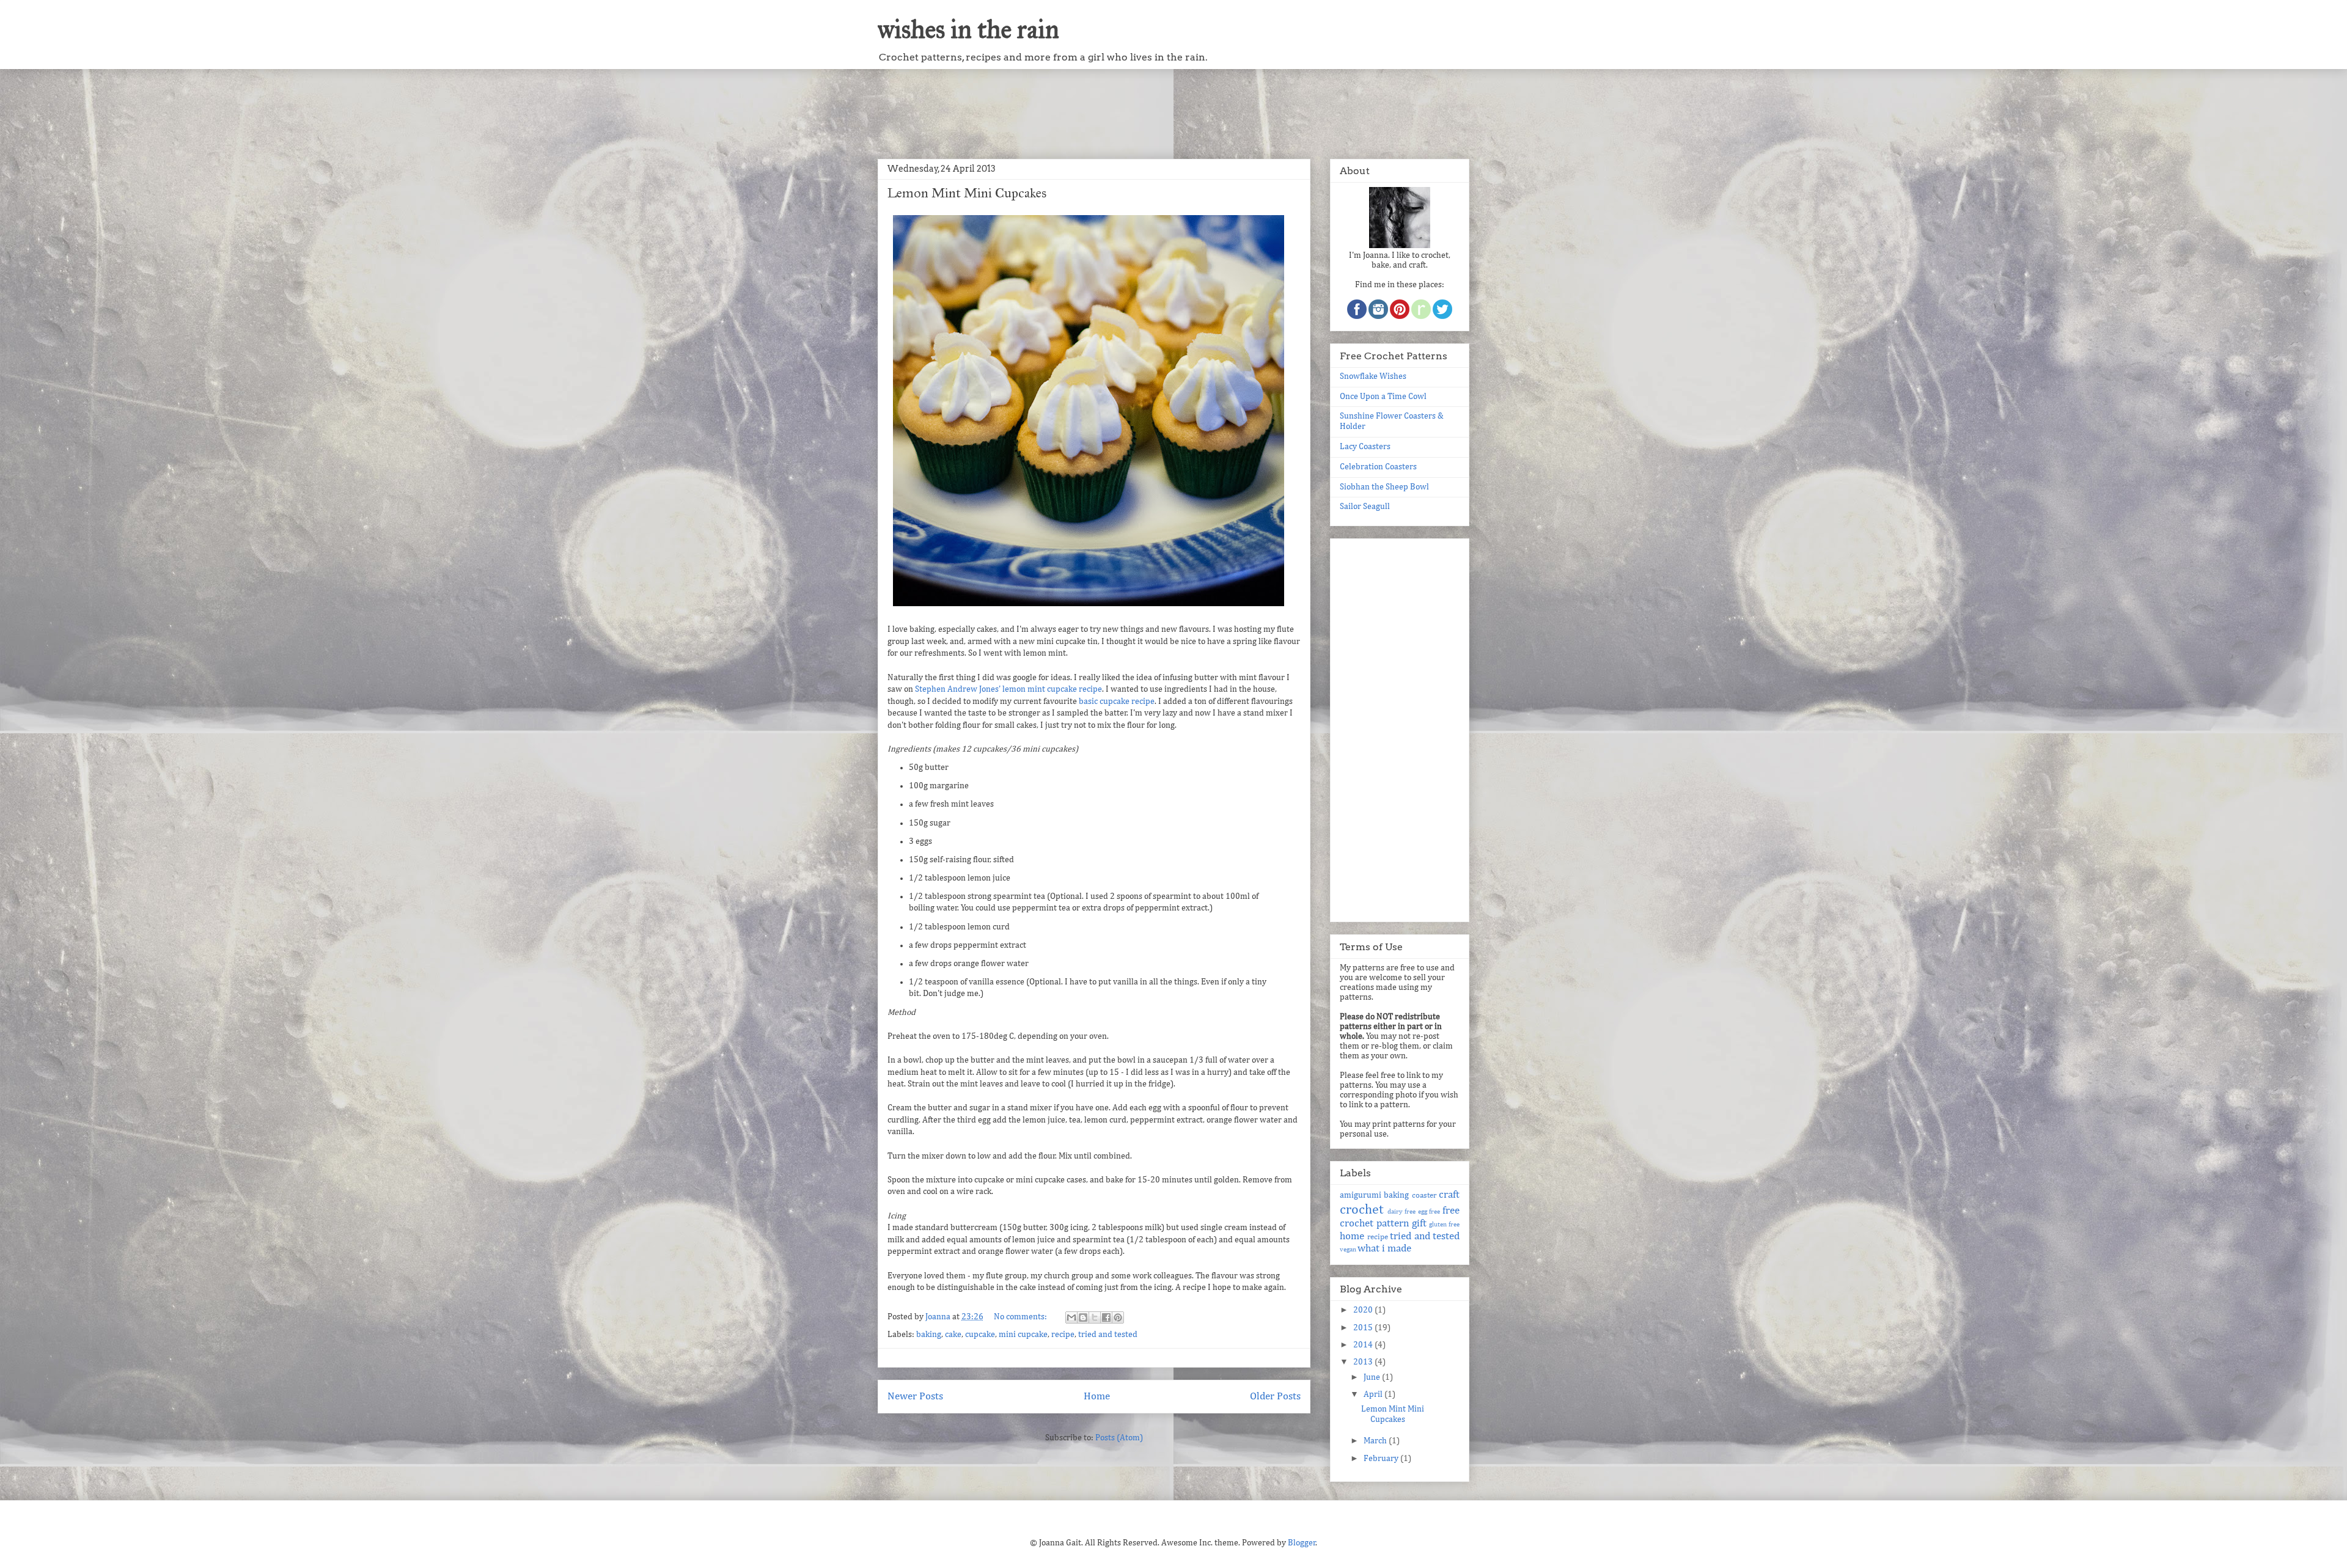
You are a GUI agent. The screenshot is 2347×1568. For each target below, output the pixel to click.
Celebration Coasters (1378, 467)
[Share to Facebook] (1106, 1317)
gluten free (1444, 1224)
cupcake (980, 1335)
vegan (1348, 1249)
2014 (1364, 1345)
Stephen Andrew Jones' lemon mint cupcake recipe (1008, 689)
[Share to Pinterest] (1118, 1317)
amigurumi (1361, 1195)
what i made (1384, 1249)
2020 (1364, 1310)
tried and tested (1108, 1335)
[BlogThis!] (1083, 1317)
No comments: (1021, 1317)
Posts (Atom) (1119, 1438)
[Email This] (1071, 1317)
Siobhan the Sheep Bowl (1384, 487)
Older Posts (1275, 1397)
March (1376, 1441)
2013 (1364, 1362)
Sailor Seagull (1365, 507)
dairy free (1402, 1211)
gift (1419, 1224)
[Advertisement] (1173, 109)
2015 (1364, 1328)
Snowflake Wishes (1373, 376)
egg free (1429, 1211)
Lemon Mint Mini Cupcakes (967, 193)
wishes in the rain (968, 29)
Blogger (1302, 1543)
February (1382, 1459)
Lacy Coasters (1365, 447)
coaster (1424, 1196)
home (1352, 1236)
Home (1097, 1397)
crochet (1361, 1210)
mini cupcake (1023, 1335)
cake (953, 1335)
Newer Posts (915, 1397)
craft (1449, 1195)
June (1373, 1377)
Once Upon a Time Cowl (1383, 397)
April (1374, 1394)
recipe (1063, 1335)
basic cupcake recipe (1117, 702)
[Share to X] (1095, 1317)
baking (929, 1335)
